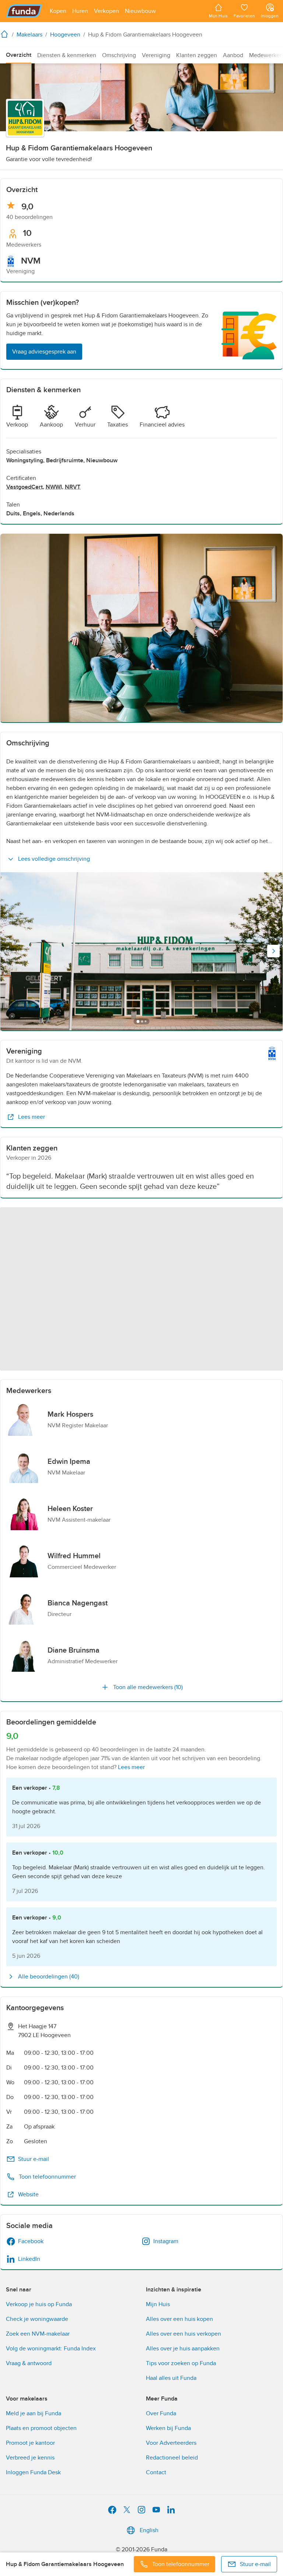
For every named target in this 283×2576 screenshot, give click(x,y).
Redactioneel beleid (172, 2458)
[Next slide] (273, 951)
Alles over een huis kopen (179, 2319)
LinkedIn (29, 2259)
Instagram (166, 2241)
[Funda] (24, 11)
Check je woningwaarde (37, 2319)
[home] (6, 34)
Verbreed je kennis (30, 2458)
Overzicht (19, 55)
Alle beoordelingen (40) (49, 1977)
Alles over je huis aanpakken (183, 2349)
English (149, 2530)
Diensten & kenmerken (67, 55)
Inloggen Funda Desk (33, 2472)
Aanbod (233, 55)
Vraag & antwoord (29, 2363)
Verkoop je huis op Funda (39, 2304)
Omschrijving (119, 55)
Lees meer (32, 1117)
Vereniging (156, 55)
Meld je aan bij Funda (34, 2413)
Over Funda (161, 2413)
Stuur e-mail (34, 2159)
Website (28, 2194)
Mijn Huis (158, 2304)
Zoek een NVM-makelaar (38, 2334)
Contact (156, 2472)
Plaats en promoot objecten (41, 2428)
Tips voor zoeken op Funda (181, 2363)
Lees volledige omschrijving (54, 859)
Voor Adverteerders (171, 2443)
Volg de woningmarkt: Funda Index (51, 2349)
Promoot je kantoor (30, 2443)
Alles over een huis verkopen (184, 2334)
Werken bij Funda (168, 2428)
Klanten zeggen (197, 55)
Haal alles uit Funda (171, 2378)
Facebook (31, 2241)
